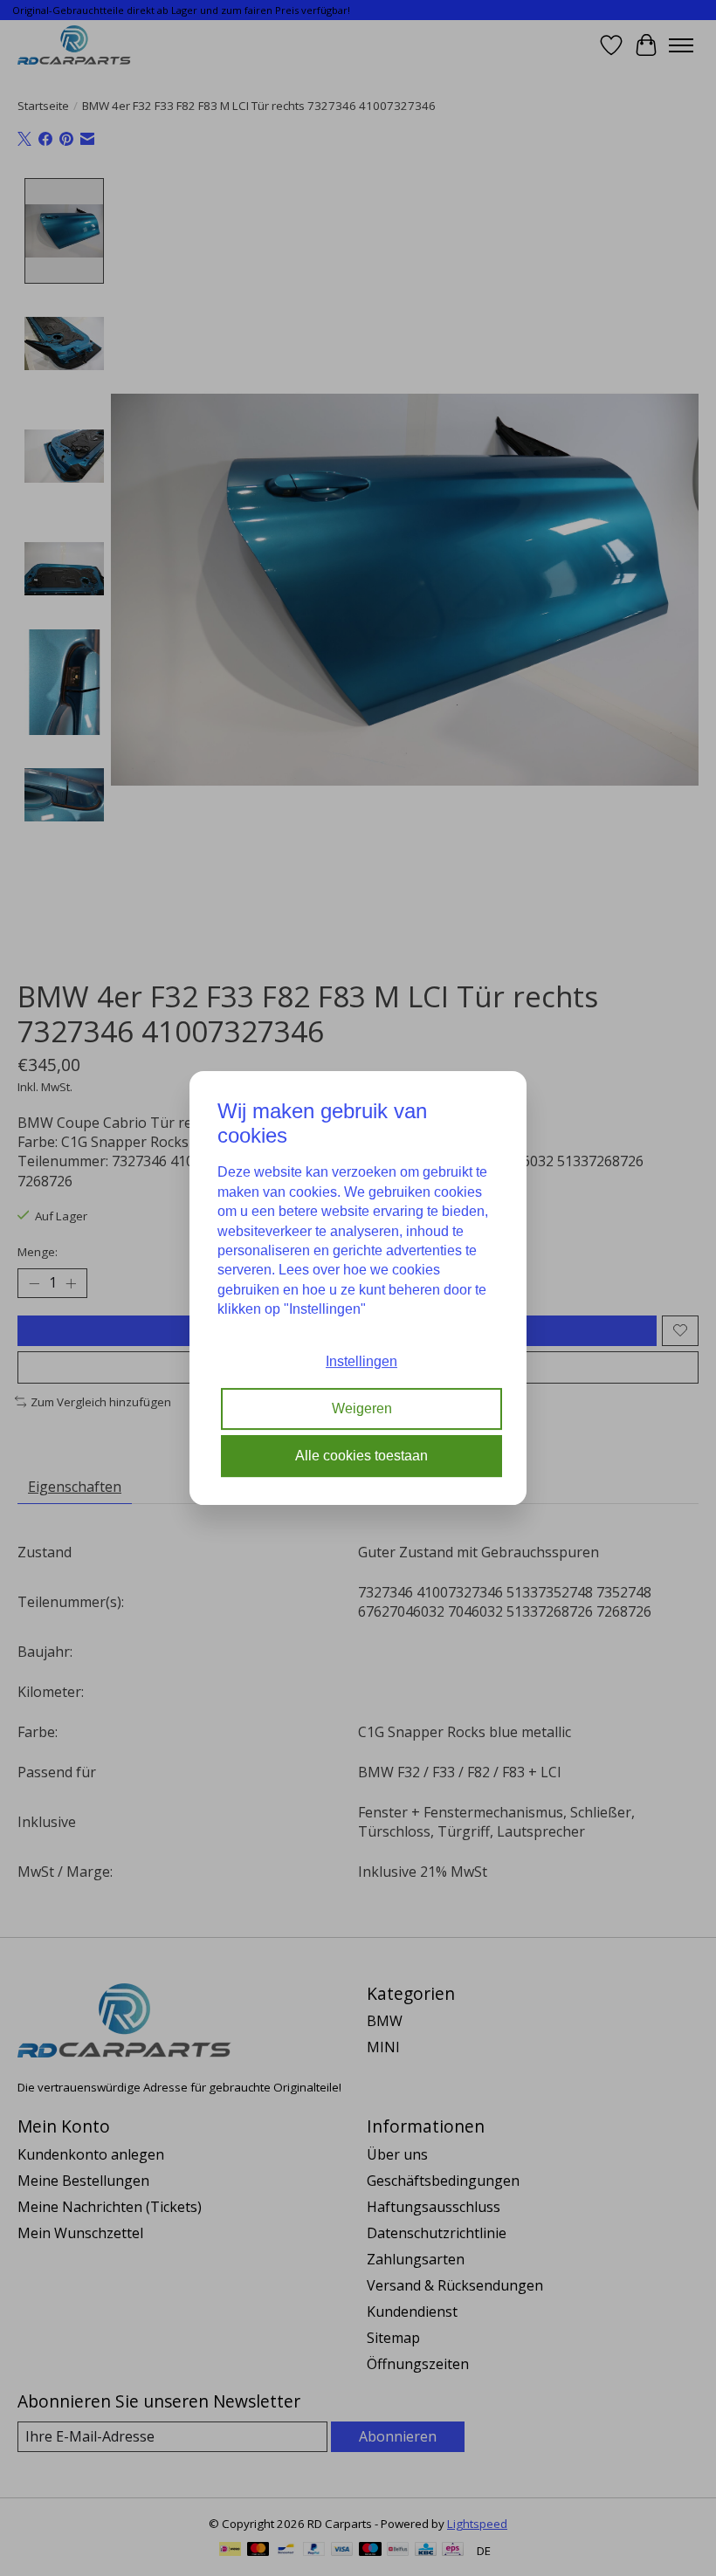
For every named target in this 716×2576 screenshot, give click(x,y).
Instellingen (361, 1361)
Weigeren (362, 1408)
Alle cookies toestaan (361, 1456)
